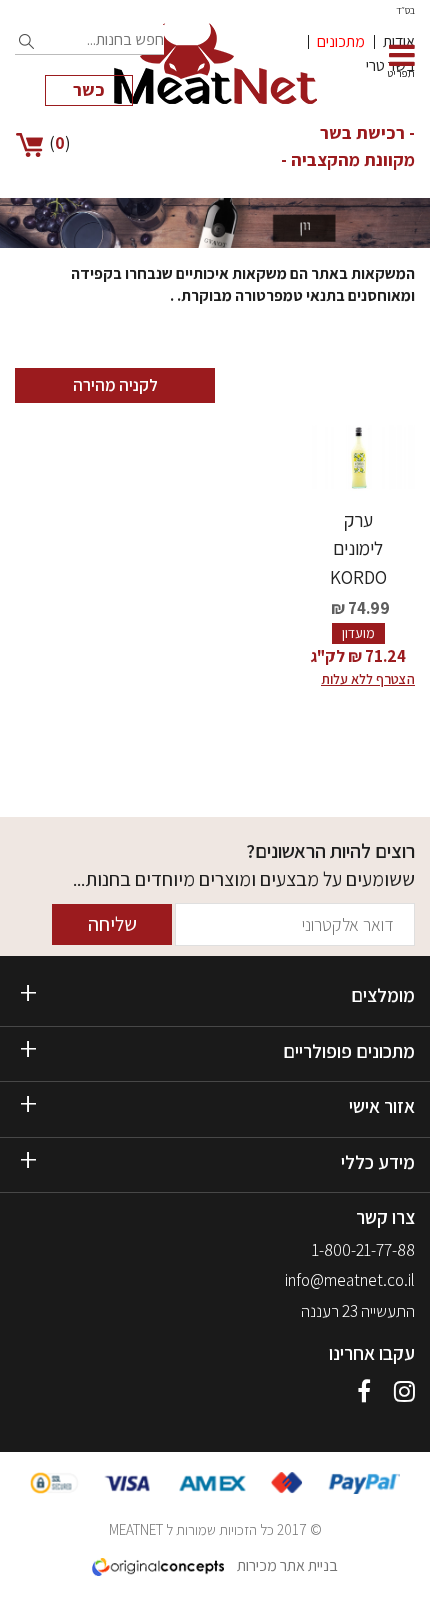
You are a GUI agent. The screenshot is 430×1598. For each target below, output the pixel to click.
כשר (89, 89)
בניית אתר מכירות (286, 1565)
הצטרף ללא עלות (368, 679)
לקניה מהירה (115, 385)
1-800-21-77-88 (363, 1250)
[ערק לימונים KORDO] (358, 457)
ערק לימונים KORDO (358, 548)
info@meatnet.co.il (350, 1280)
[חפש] (27, 42)
